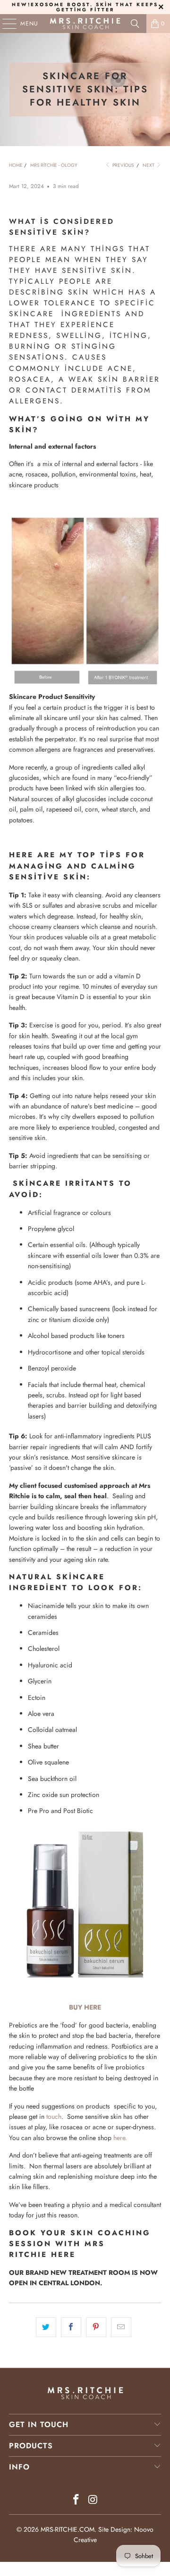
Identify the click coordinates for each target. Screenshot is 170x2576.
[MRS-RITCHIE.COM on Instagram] (93, 2500)
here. (120, 2138)
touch (53, 2117)
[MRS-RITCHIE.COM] (85, 24)
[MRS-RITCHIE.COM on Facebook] (76, 2500)
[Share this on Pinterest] (96, 2327)
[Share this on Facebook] (71, 2327)
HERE (63, 2255)
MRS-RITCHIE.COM (68, 2529)
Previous (122, 165)
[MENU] (5, 24)
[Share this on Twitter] (46, 2327)
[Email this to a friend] (121, 2327)
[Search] (135, 24)
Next (149, 165)
